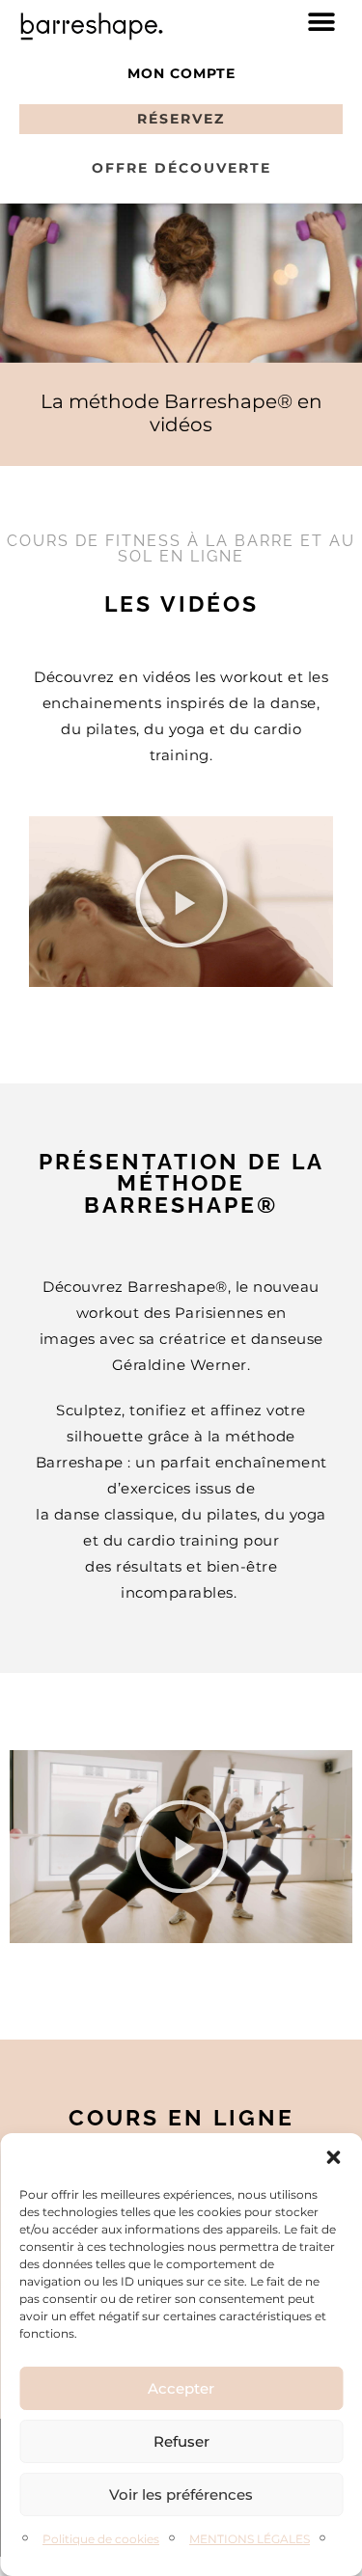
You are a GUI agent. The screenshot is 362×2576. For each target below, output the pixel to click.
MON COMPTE (181, 73)
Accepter (181, 2388)
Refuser (181, 2441)
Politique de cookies (101, 2539)
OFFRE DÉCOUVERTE (181, 168)
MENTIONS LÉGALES (250, 2539)
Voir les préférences (181, 2494)
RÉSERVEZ (181, 119)
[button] (333, 2157)
